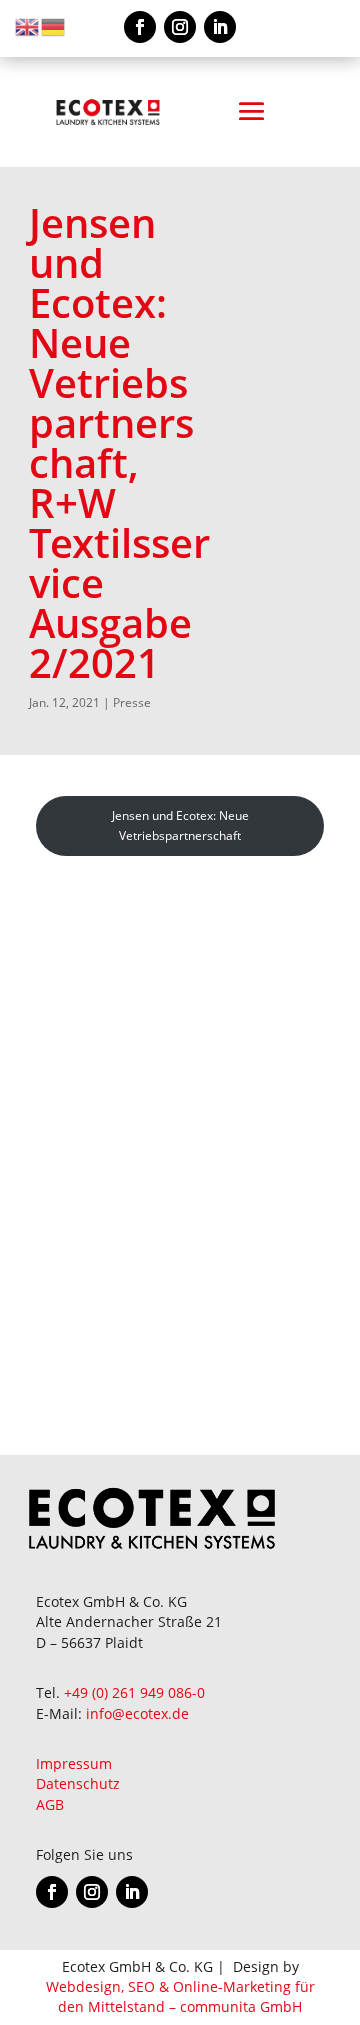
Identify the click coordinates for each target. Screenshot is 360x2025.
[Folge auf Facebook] (140, 27)
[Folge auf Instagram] (180, 27)
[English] (28, 25)
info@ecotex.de (137, 1713)
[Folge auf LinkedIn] (220, 27)
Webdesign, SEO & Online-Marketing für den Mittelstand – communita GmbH (180, 1996)
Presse (132, 702)
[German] (54, 25)
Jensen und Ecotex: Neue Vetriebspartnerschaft (180, 825)
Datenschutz (78, 1783)
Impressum (74, 1763)
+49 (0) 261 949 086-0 (134, 1692)
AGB (50, 1804)
